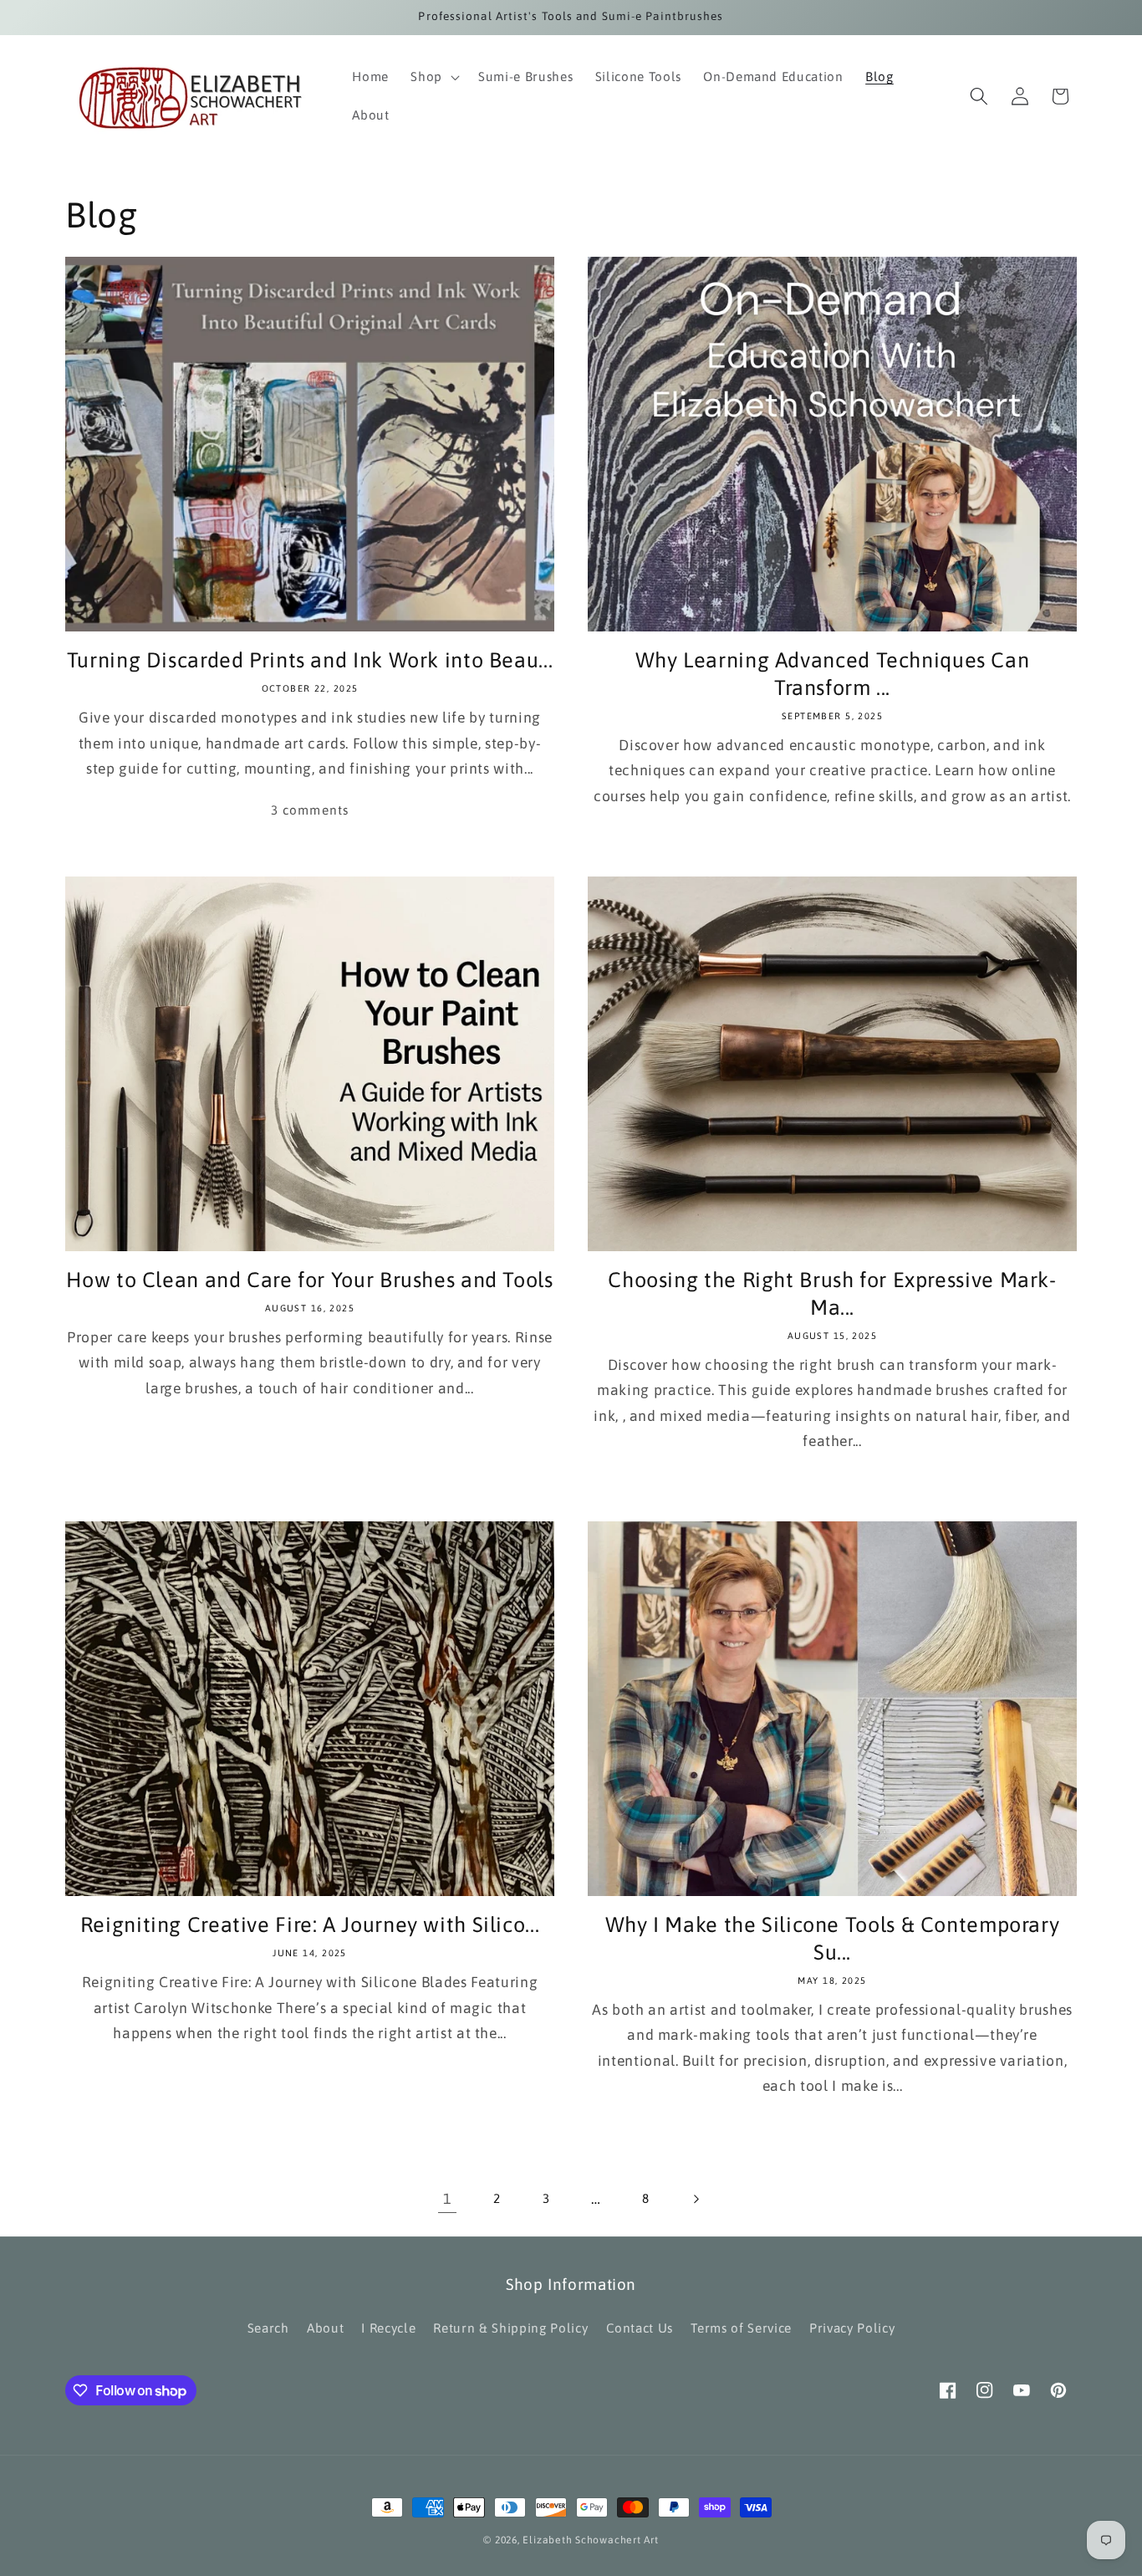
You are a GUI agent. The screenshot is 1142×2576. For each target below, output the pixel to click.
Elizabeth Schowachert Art (590, 2540)
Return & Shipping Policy (510, 2328)
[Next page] (695, 2199)
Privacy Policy (852, 2328)
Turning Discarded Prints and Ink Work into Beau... (310, 659)
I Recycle (388, 2328)
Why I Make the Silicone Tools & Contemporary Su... (833, 1938)
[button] (433, 77)
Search (268, 2328)
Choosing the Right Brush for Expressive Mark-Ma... (832, 1293)
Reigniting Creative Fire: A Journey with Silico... (310, 1924)
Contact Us (640, 2328)
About (325, 2328)
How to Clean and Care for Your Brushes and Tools (309, 1279)
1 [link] (447, 2199)
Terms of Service (741, 2328)
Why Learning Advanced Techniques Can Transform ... (833, 673)
